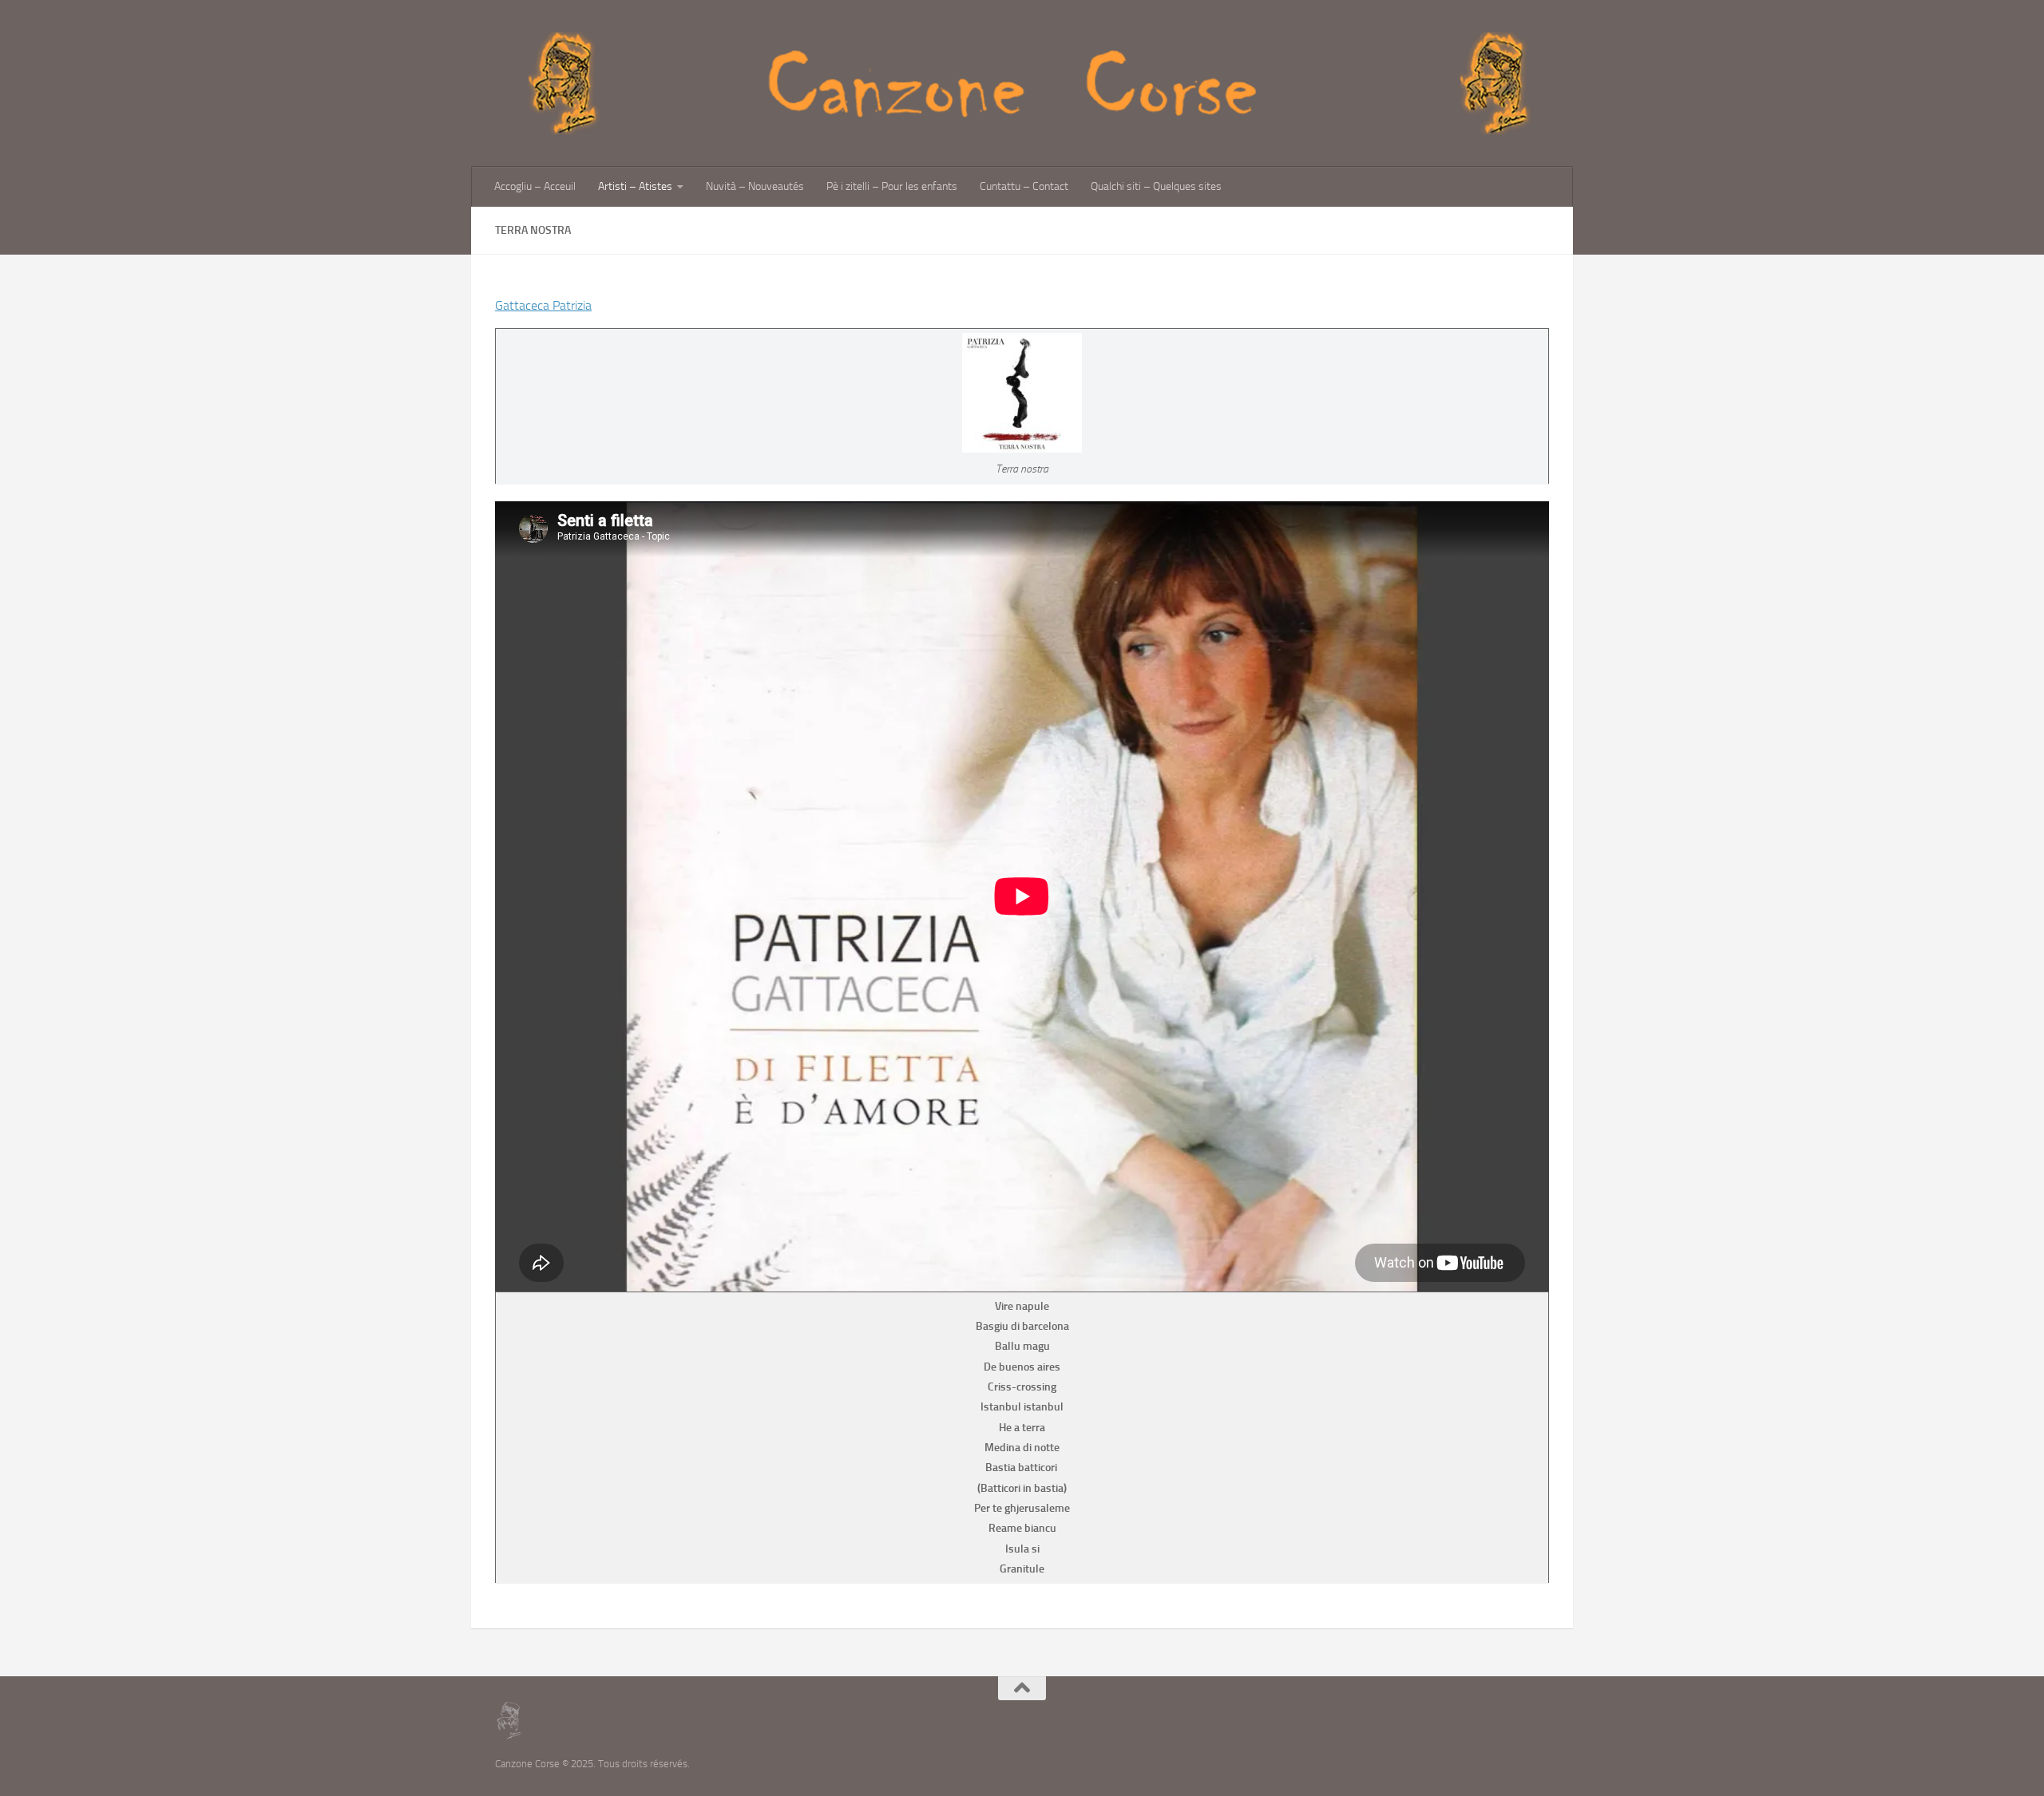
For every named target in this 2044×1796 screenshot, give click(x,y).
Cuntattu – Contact (1024, 186)
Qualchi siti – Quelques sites (1156, 186)
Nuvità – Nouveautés (755, 186)
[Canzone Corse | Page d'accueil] (1022, 83)
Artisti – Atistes (635, 186)
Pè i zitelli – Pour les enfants (892, 186)
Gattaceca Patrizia (543, 305)
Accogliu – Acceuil (535, 186)
